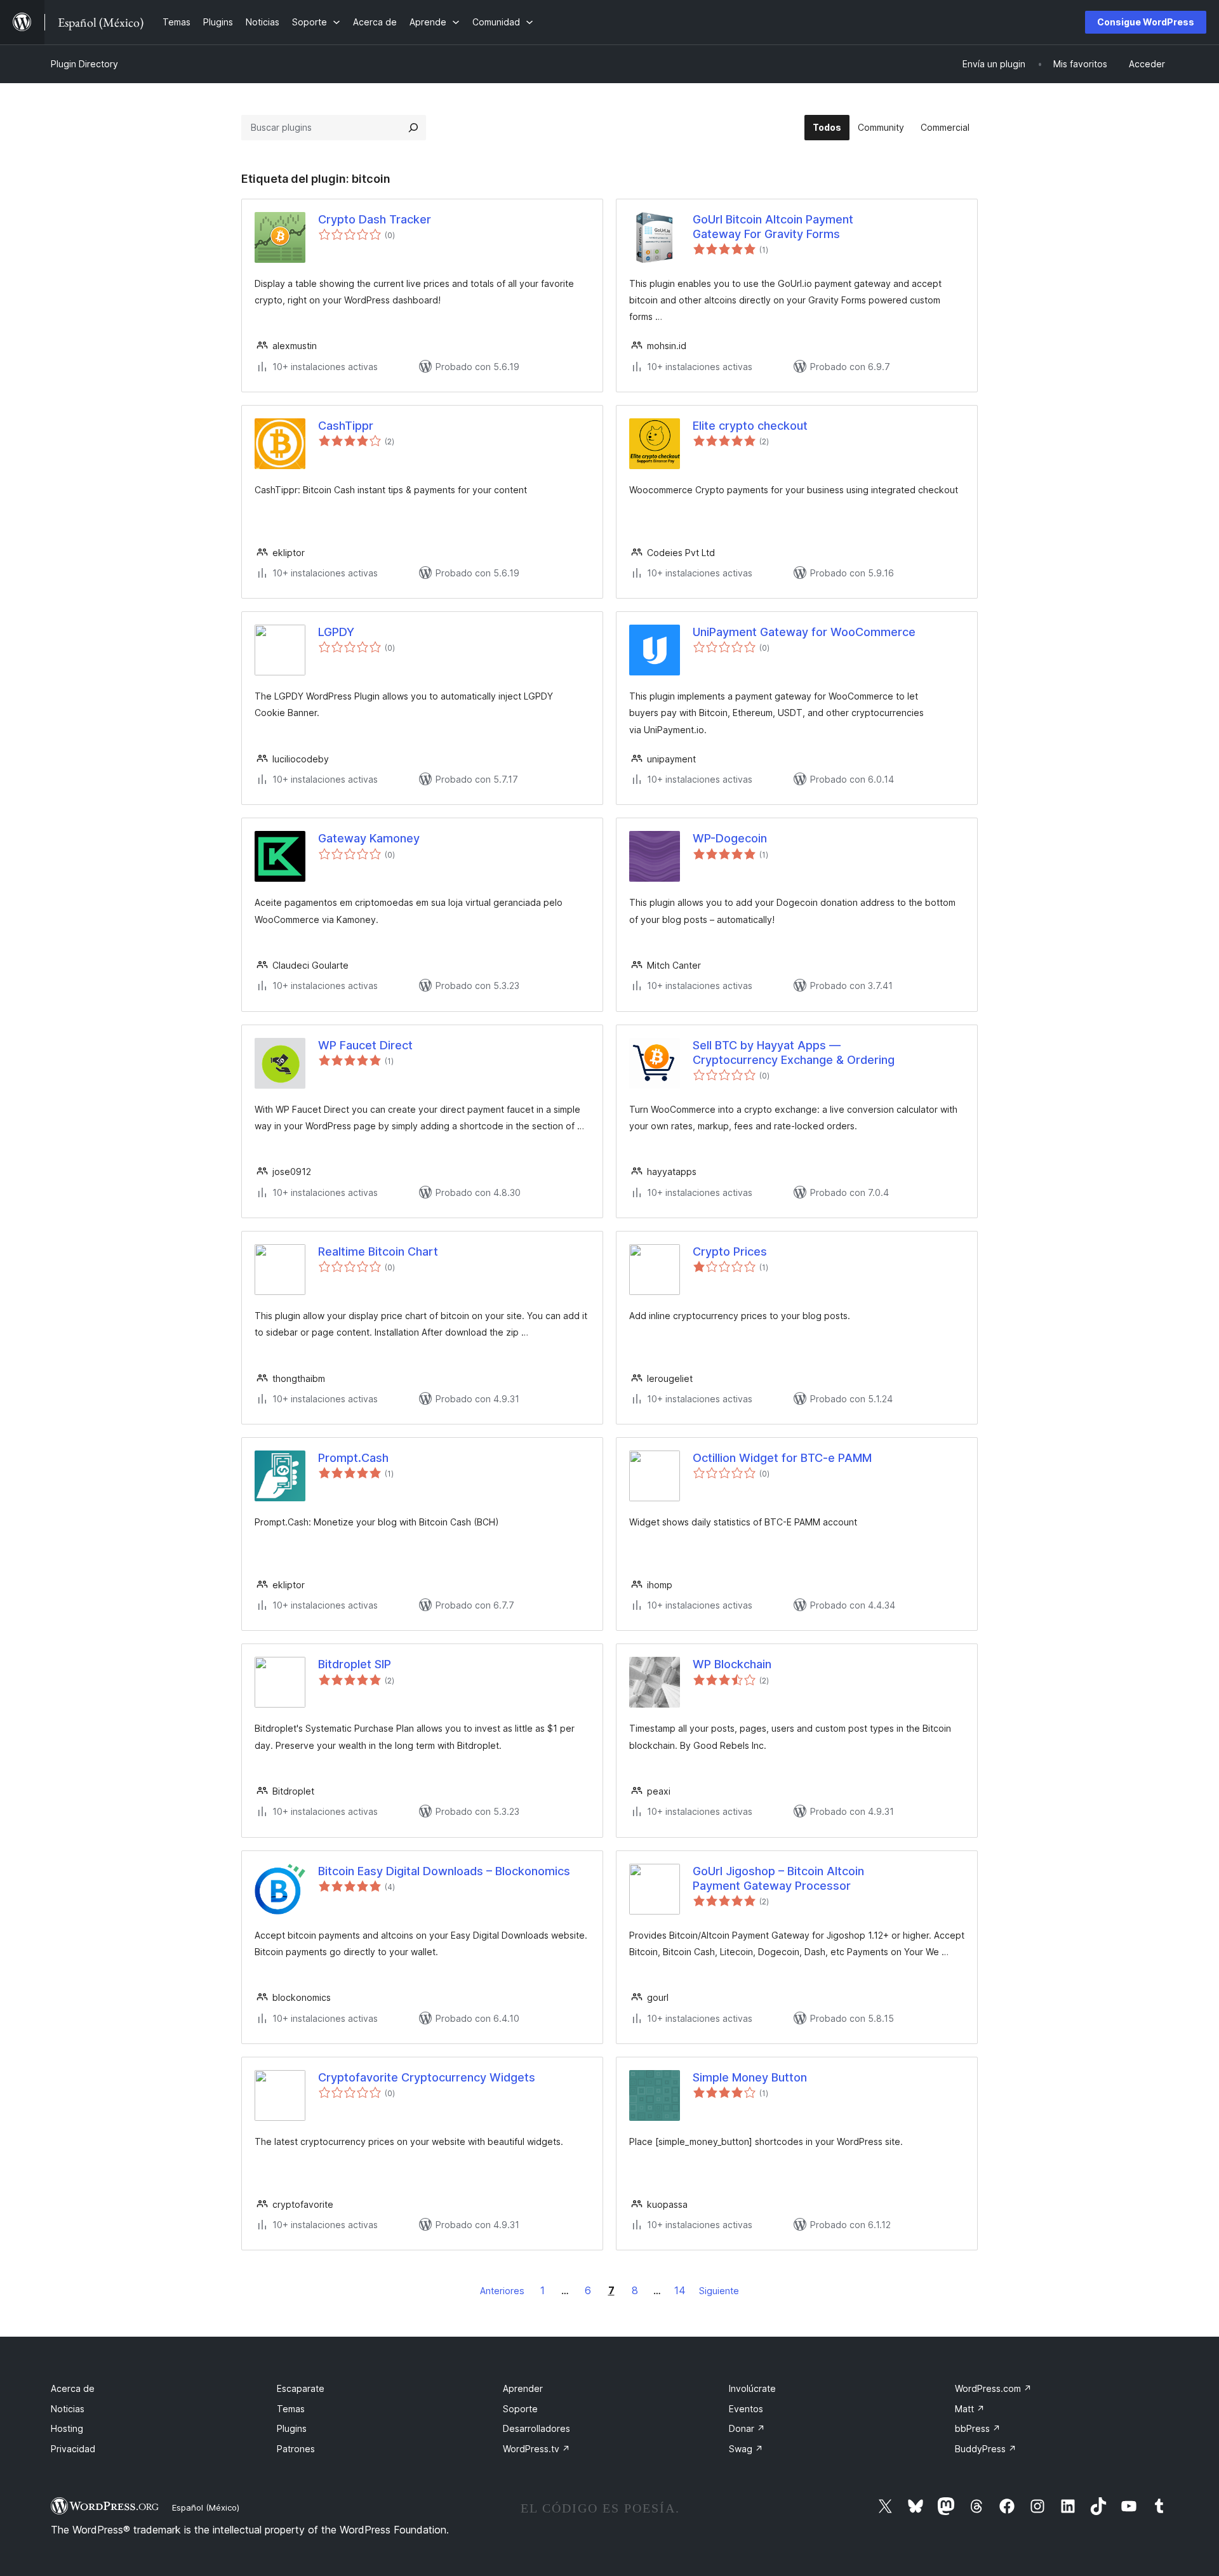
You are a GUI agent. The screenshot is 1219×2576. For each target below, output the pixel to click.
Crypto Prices (730, 1251)
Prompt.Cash (353, 1458)
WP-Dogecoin (730, 838)
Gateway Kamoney (369, 838)
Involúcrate (752, 2388)
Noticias (68, 2409)
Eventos (746, 2409)
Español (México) (206, 2507)
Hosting (67, 2428)
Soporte (520, 2409)
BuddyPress (986, 2449)
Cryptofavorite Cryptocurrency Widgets (427, 2077)
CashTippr (346, 426)
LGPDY (336, 632)
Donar (747, 2428)
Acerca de (73, 2388)
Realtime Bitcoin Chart (378, 1251)
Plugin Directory (84, 64)
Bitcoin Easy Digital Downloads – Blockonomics (444, 1871)
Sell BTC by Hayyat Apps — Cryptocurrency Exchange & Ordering (794, 1052)
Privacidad (73, 2449)
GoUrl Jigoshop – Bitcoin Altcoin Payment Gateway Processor (778, 1878)
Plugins (292, 2428)
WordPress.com (993, 2388)
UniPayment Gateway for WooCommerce (804, 632)
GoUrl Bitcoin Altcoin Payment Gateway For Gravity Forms (773, 227)
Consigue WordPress (1146, 22)
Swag (746, 2449)
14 (680, 2290)
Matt (970, 2409)
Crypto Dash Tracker (375, 219)
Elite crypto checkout (750, 426)
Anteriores (502, 2291)
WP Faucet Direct (365, 1045)
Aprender (523, 2388)
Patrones (296, 2449)
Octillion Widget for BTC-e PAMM (782, 1458)
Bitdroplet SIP (355, 1664)
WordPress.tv (536, 2449)
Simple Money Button (750, 2077)
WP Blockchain (732, 1664)
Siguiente (719, 2291)
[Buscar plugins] (413, 128)
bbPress (978, 2428)
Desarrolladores (536, 2428)
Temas (291, 2409)
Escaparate (301, 2388)
